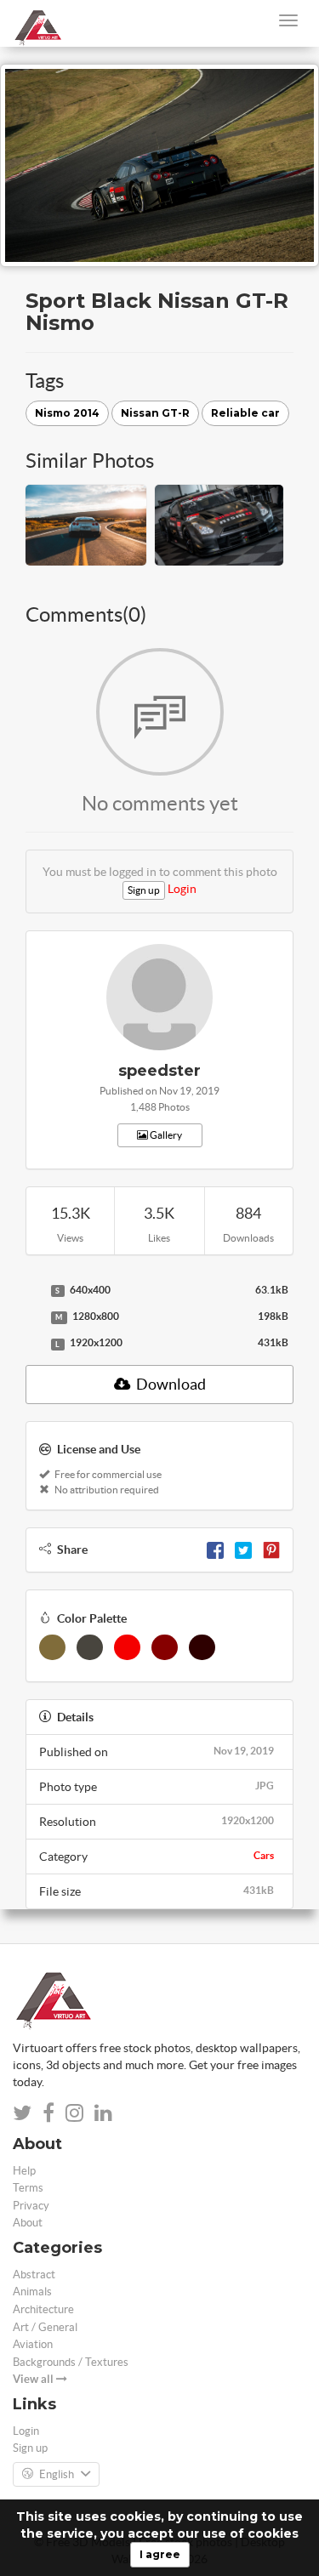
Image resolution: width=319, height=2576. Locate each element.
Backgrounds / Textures (71, 2362)
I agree (160, 2554)
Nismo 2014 (67, 413)
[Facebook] (215, 1550)
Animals (32, 2292)
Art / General (45, 2327)
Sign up (144, 890)
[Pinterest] (271, 1550)
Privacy (31, 2206)
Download (170, 1384)
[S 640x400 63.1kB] (34, 1291)
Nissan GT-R (155, 413)
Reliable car (245, 413)
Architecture (43, 2309)
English (57, 2474)
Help (24, 2171)
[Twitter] (243, 1550)
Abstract (34, 2275)
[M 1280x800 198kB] (34, 1317)
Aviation (33, 2344)
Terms (28, 2188)
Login (182, 889)
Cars (264, 1855)
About (28, 2223)
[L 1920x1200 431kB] (34, 1344)
